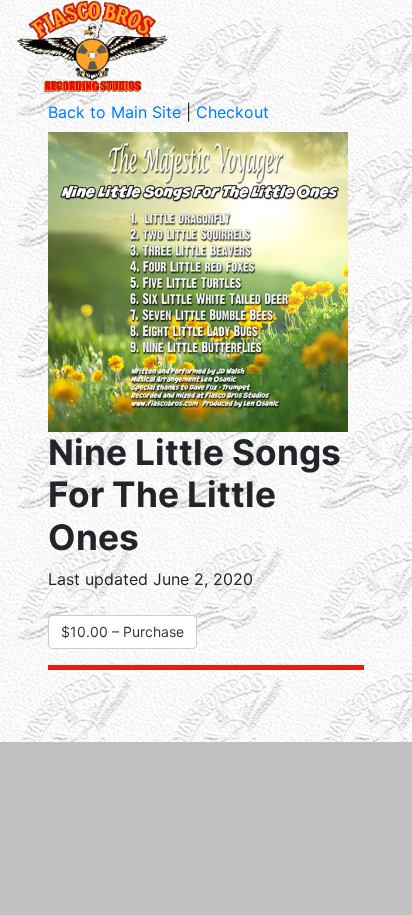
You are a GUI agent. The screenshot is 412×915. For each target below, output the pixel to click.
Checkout (232, 112)
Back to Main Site (114, 112)
